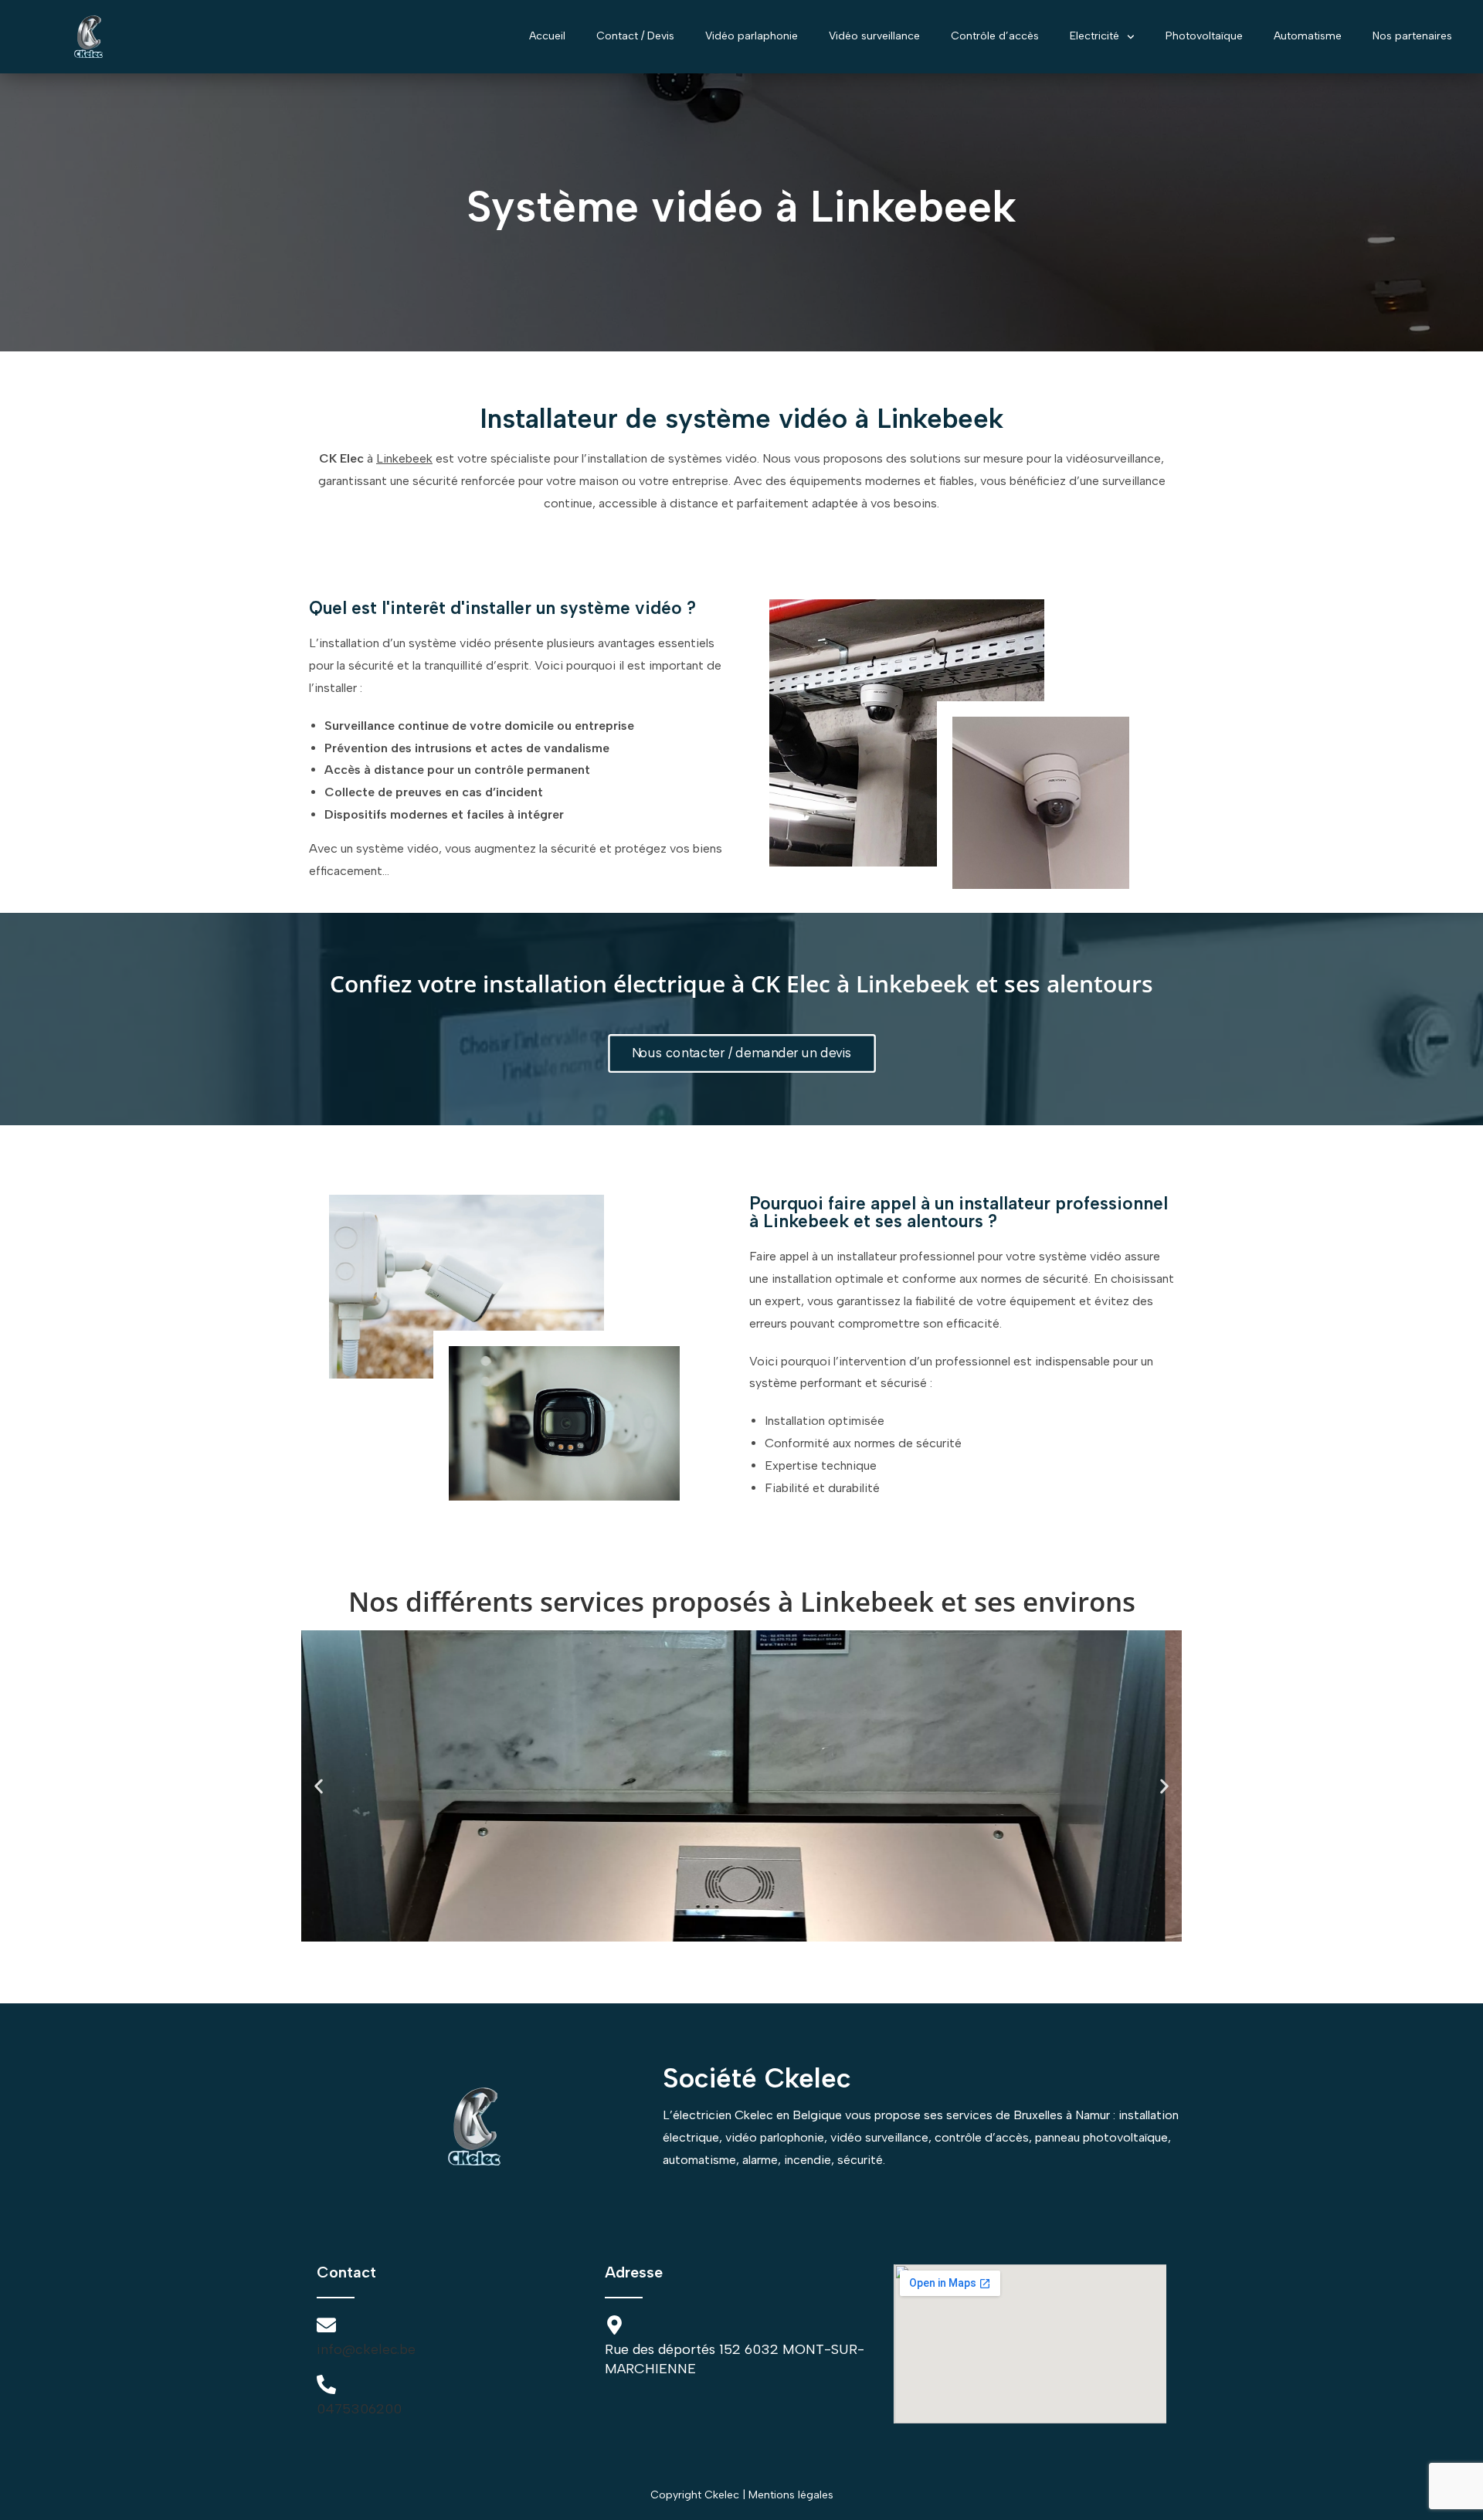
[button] (319, 1786)
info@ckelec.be (366, 2349)
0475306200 (359, 2409)
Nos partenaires (1412, 36)
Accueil (547, 36)
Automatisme (1308, 36)
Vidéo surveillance (874, 36)
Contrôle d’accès (995, 36)
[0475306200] (326, 2384)
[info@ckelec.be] (326, 2325)
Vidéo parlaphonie (752, 36)
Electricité (1094, 36)
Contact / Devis (635, 36)
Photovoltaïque (1204, 36)
